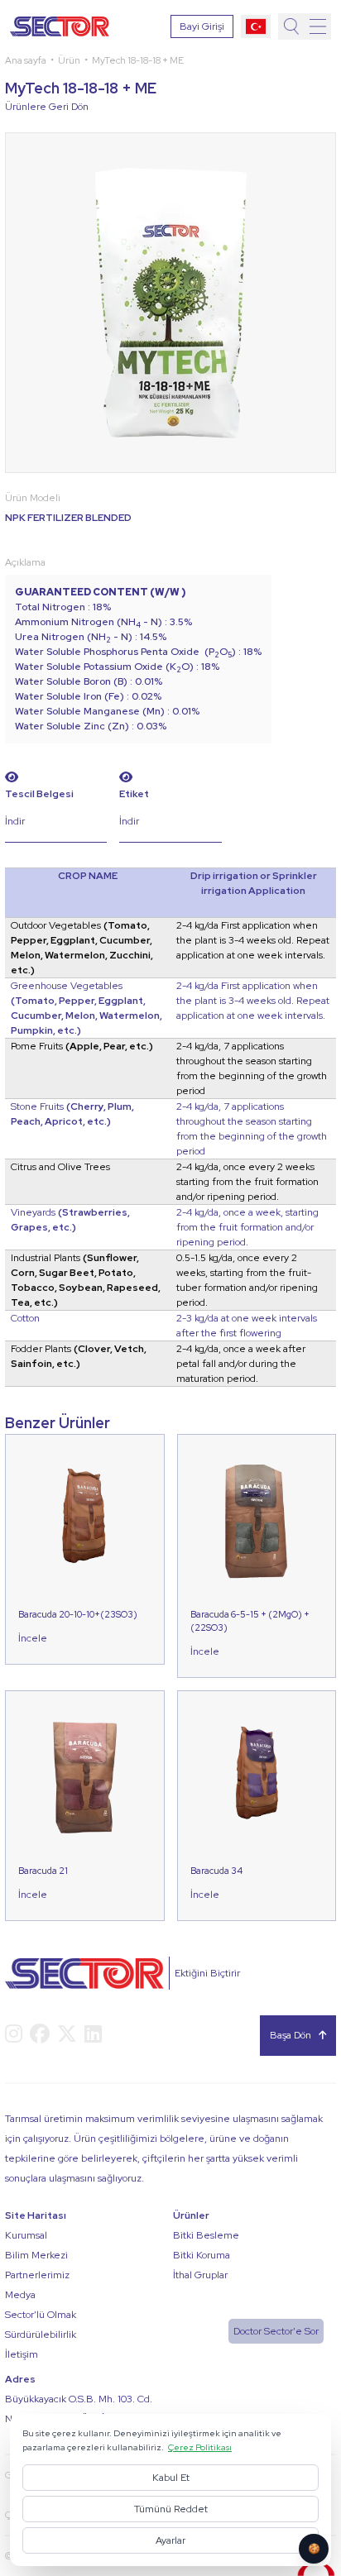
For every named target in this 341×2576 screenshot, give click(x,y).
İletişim (22, 2354)
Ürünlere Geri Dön (47, 107)
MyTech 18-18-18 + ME (138, 60)
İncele (33, 1638)
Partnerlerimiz (37, 2275)
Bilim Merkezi (36, 2255)
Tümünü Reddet (171, 2509)
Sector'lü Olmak (41, 2315)
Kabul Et (171, 2478)
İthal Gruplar (200, 2275)
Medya (20, 2295)
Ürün (69, 60)
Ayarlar (170, 2540)
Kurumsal (26, 2235)
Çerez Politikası (200, 2447)
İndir (15, 821)
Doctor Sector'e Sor (276, 2331)
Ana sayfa (26, 60)
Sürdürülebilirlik (41, 2335)
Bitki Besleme (206, 2235)
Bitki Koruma (202, 2255)
